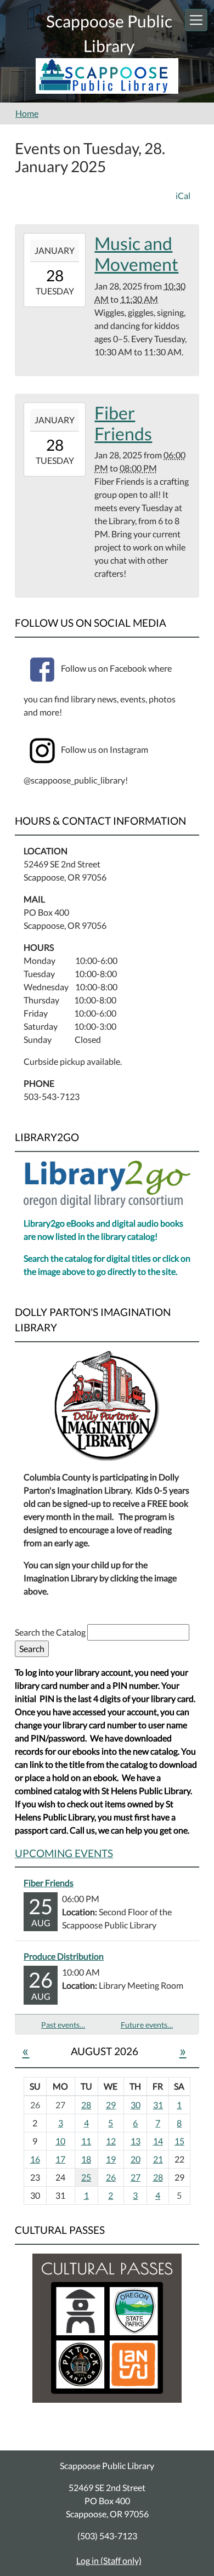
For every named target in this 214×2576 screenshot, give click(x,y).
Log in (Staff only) (109, 2560)
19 (111, 2159)
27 (136, 2177)
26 (111, 2177)
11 (86, 2141)
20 (136, 2159)
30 (136, 2105)
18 (86, 2159)
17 (60, 2159)
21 (158, 2159)
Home (27, 113)
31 (158, 2105)
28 (86, 2105)
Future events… (147, 2025)
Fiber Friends (49, 1883)
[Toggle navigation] (196, 20)
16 (35, 2159)
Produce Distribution (64, 1956)
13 (136, 2141)
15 (179, 2141)
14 (158, 2141)
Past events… (63, 2025)
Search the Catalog (51, 1632)
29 (111, 2105)
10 (60, 2141)
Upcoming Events (64, 1853)
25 (86, 2177)
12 (111, 2141)
